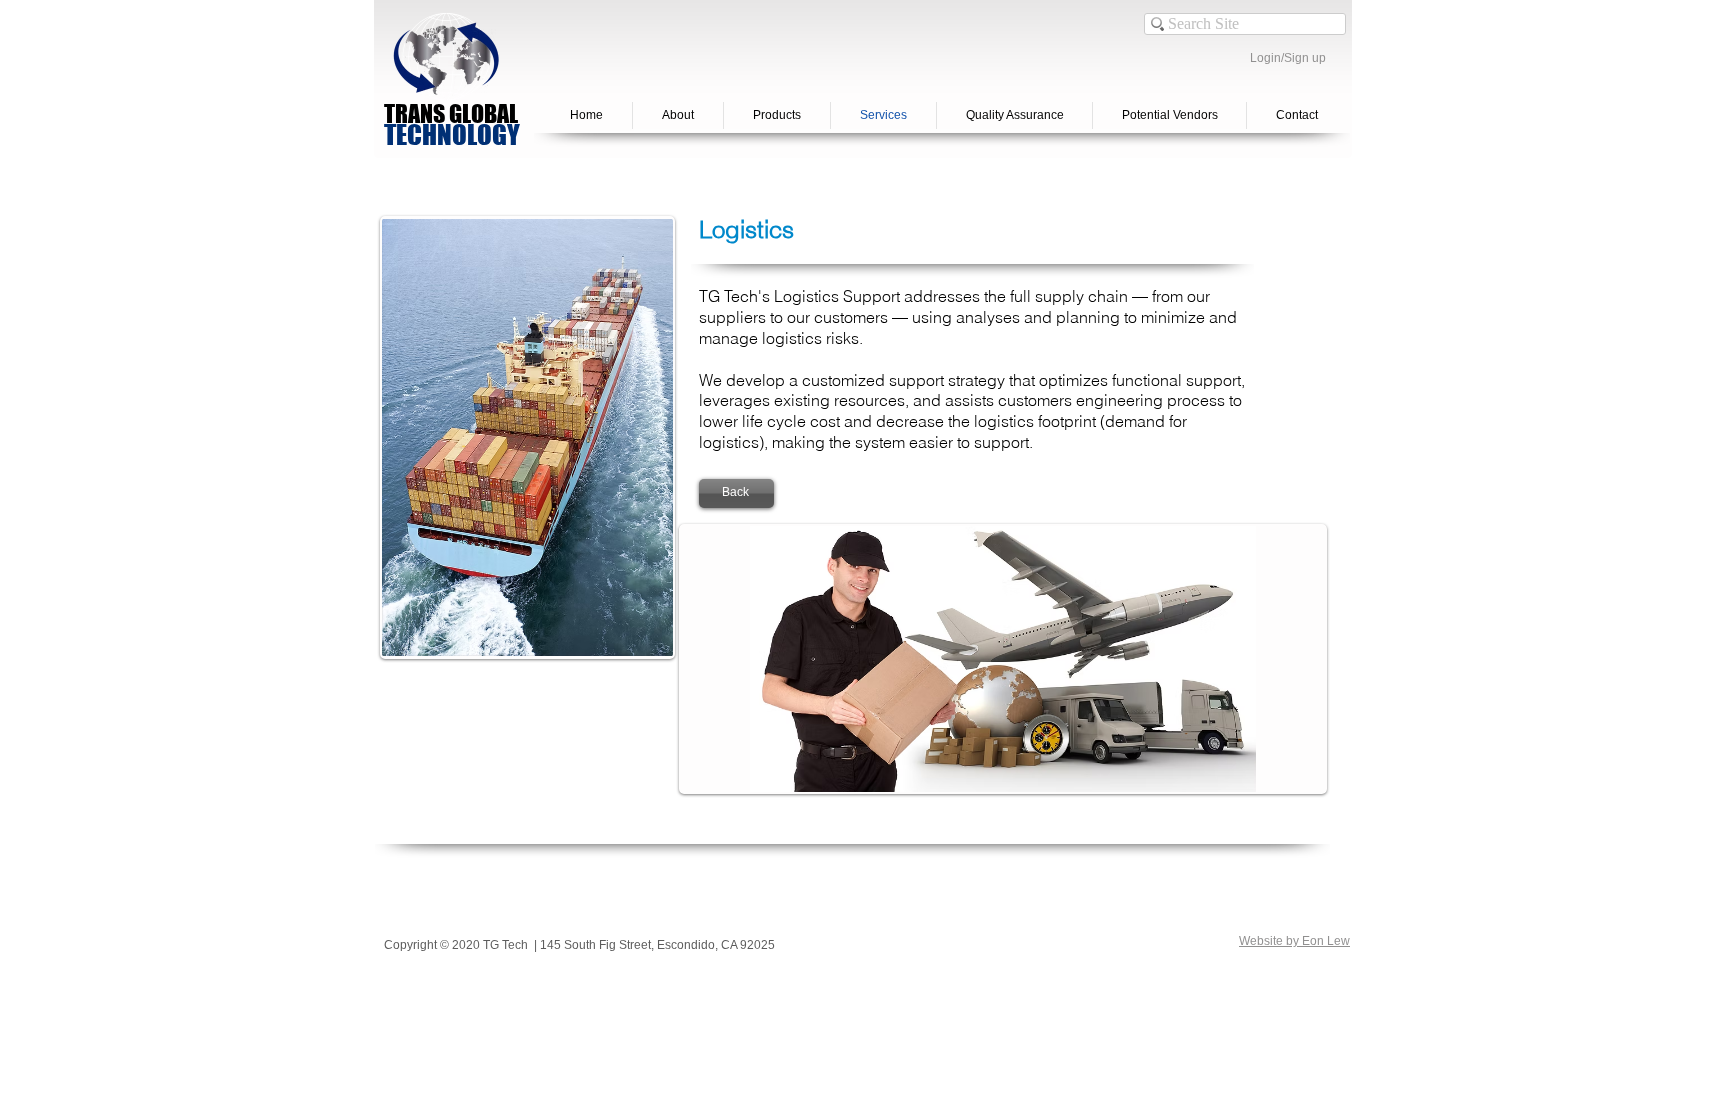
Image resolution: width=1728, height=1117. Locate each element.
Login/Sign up (1288, 58)
